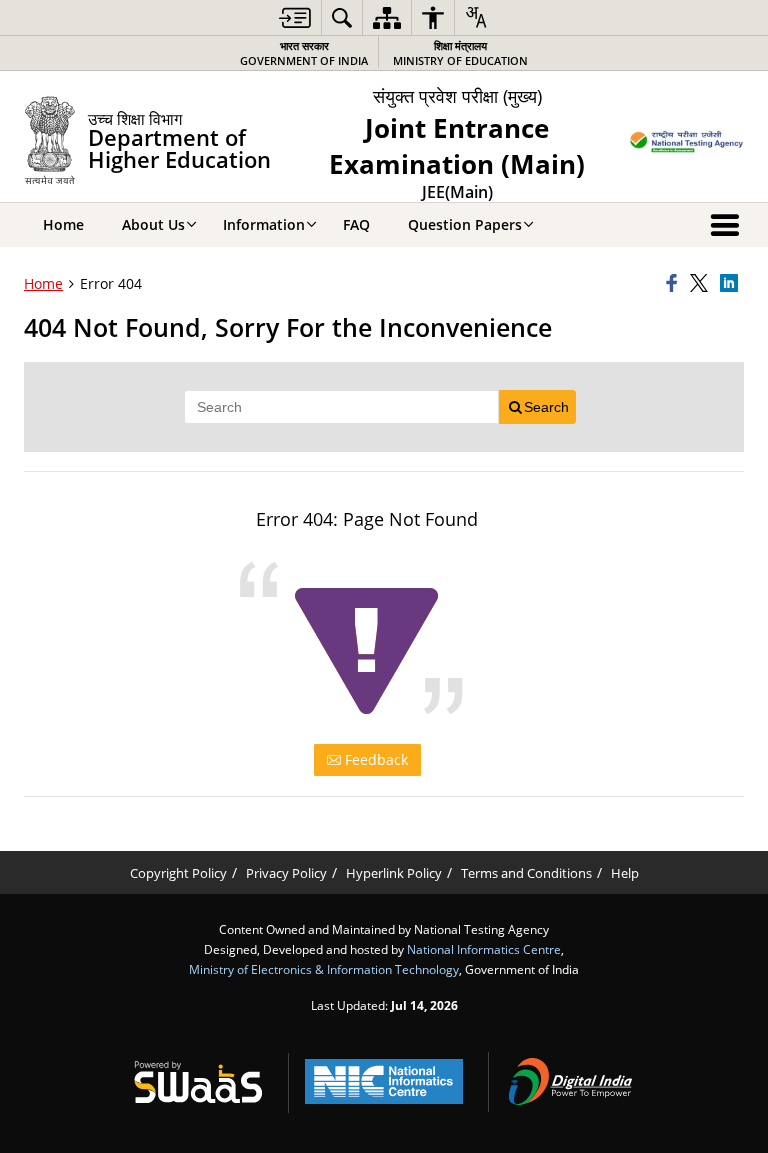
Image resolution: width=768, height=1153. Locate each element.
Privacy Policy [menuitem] (286, 873)
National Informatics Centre (484, 949)
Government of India (304, 53)
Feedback (374, 759)
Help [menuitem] (625, 873)
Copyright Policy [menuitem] (178, 873)
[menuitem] (295, 17)
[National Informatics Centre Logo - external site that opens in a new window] (384, 1081)
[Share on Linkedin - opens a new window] (732, 284)
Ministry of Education (460, 53)
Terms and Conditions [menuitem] (526, 873)
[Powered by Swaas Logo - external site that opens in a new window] (198, 1082)
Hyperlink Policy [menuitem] (394, 873)
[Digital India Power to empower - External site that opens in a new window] (570, 1082)
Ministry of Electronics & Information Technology (324, 969)
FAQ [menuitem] (356, 224)
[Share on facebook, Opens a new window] (675, 284)
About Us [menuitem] (153, 224)
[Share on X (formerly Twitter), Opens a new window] (702, 284)
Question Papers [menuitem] (465, 224)
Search (546, 407)
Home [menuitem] (63, 224)
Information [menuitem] (264, 224)
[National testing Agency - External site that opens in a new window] (686, 143)
